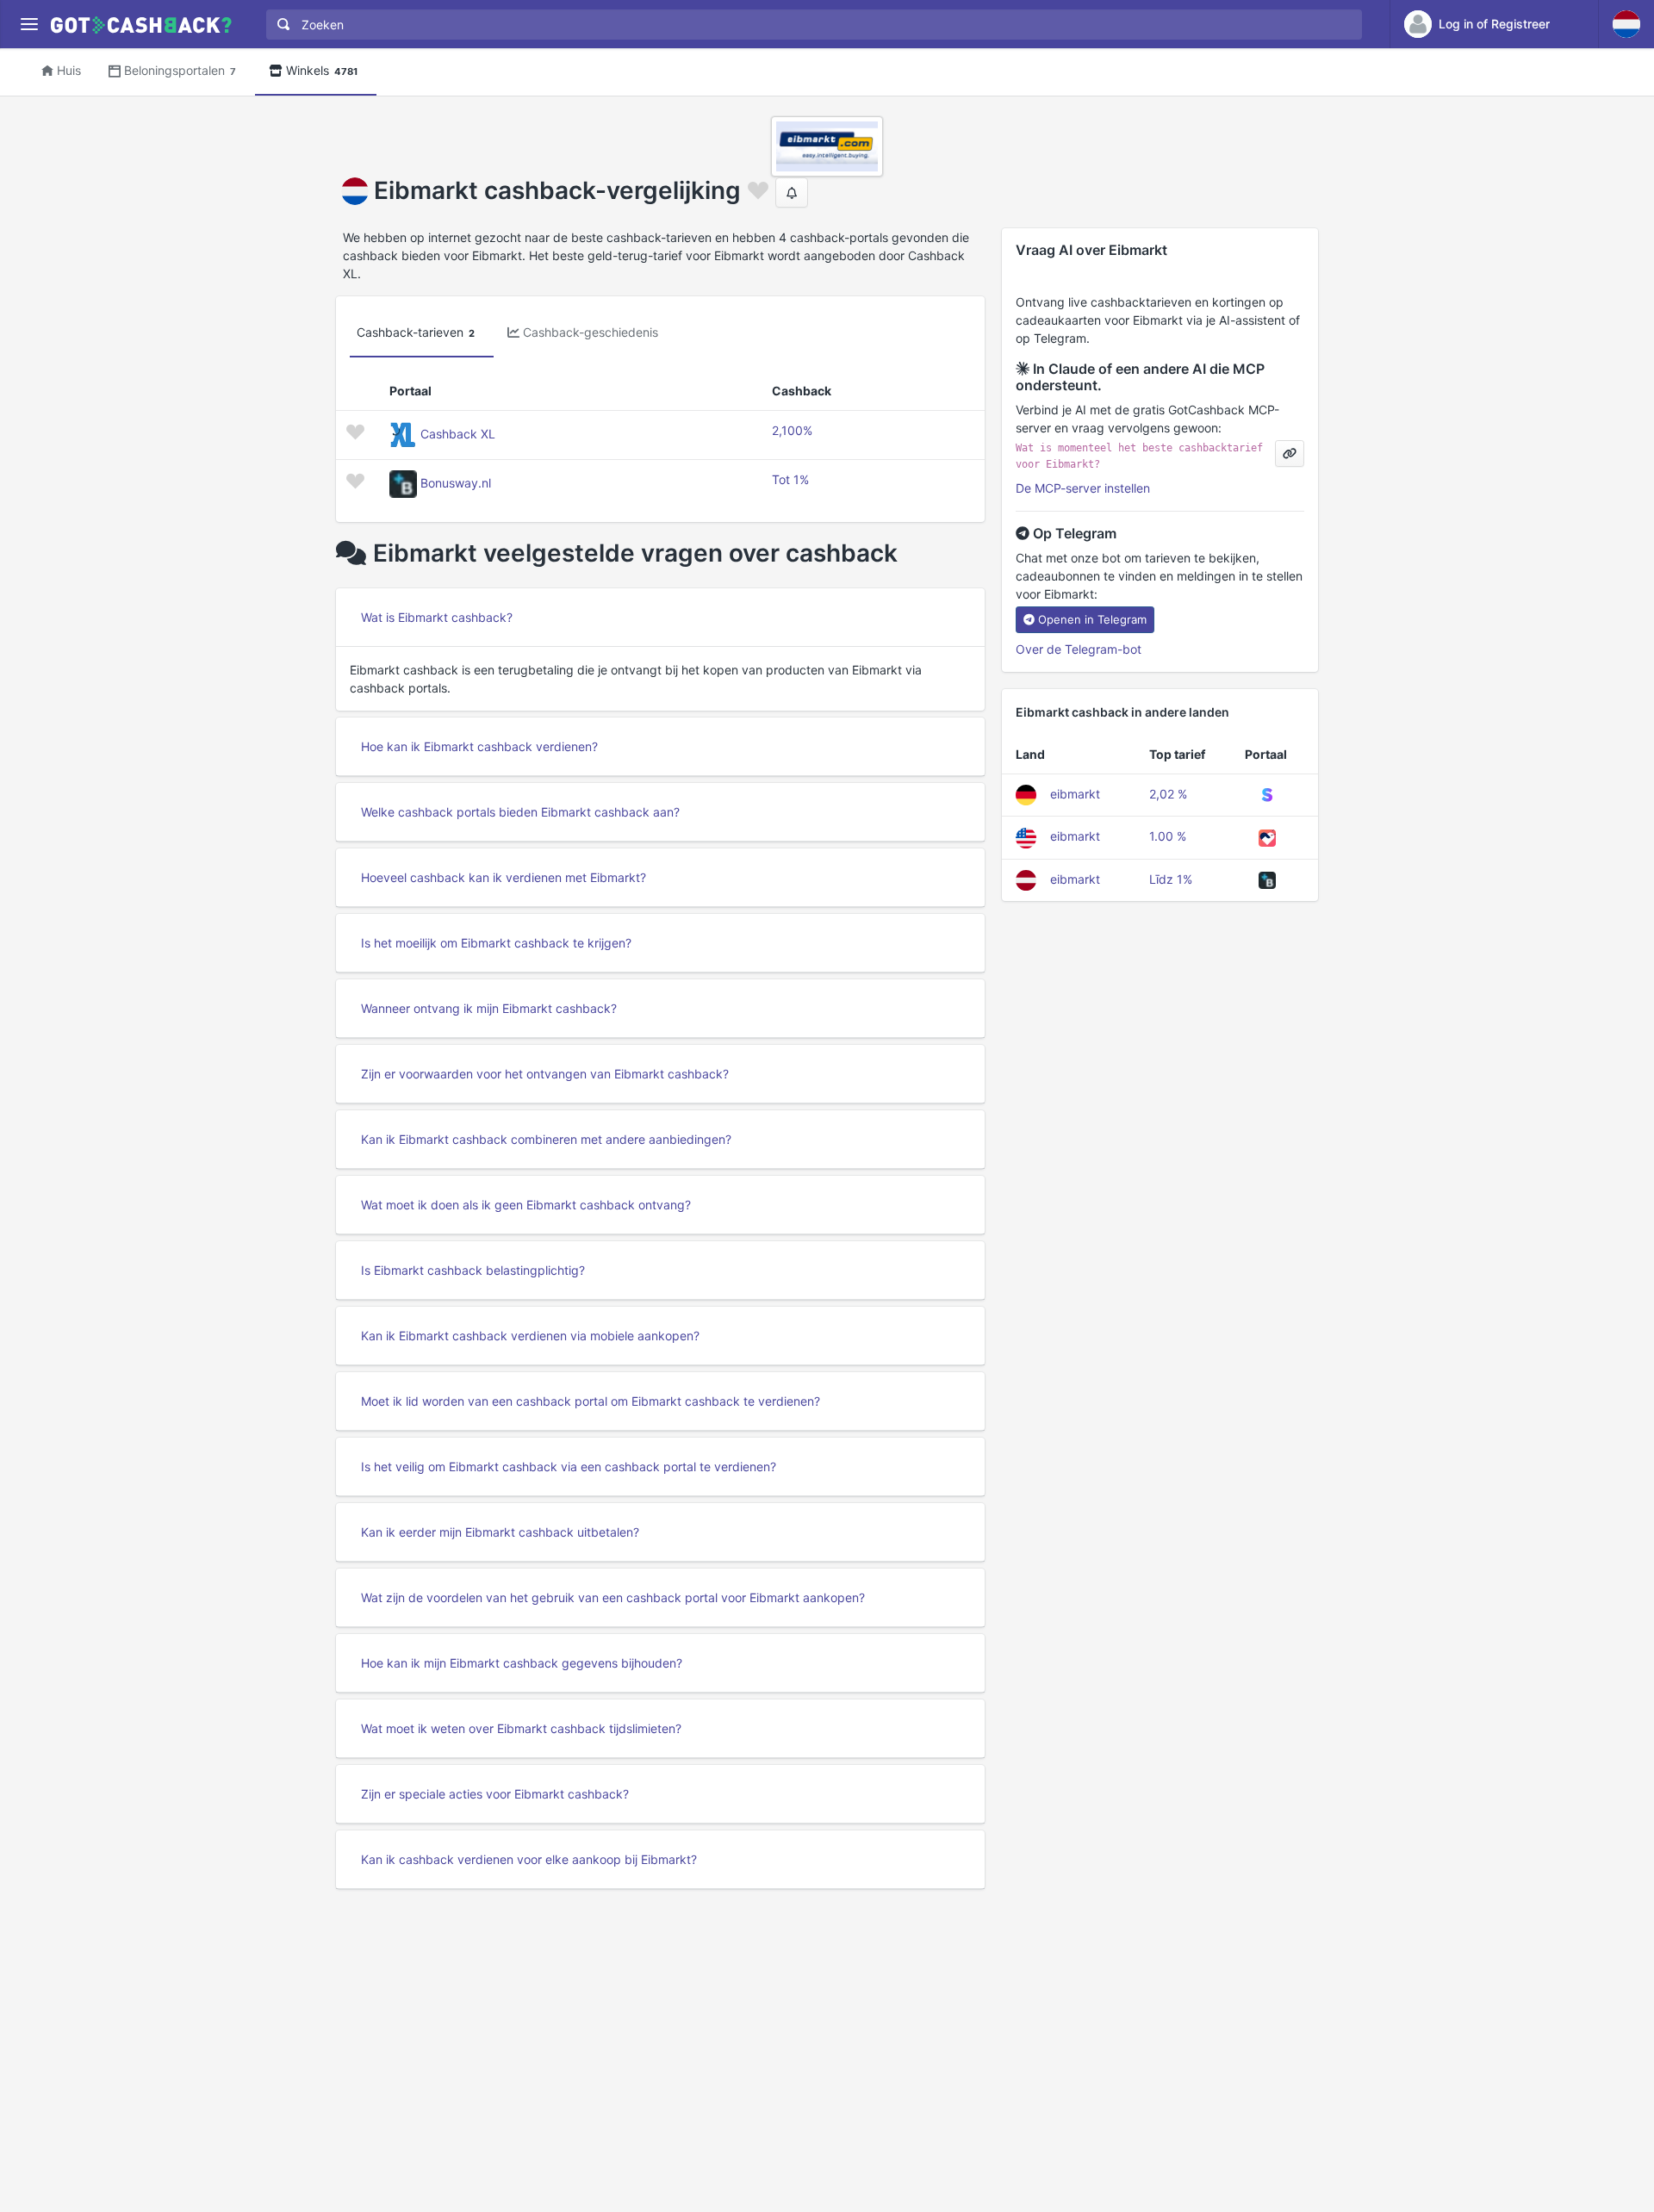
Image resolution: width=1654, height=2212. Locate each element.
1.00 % (1168, 836)
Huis (69, 70)
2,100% (792, 430)
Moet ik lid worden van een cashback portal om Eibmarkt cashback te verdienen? (591, 1401)
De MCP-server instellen (1083, 488)
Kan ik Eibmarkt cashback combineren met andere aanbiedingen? (546, 1139)
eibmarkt (1075, 794)
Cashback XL (458, 434)
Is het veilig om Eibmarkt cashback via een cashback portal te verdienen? (569, 1466)
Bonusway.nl (456, 483)
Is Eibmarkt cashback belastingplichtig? (473, 1270)
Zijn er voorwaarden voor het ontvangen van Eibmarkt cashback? (545, 1074)
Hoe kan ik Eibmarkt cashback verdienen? (479, 746)
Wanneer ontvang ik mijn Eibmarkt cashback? (489, 1008)
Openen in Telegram (1092, 619)
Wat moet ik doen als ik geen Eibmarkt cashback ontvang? (526, 1205)
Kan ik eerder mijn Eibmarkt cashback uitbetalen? (500, 1532)
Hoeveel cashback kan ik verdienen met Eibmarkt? (504, 877)
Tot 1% (790, 479)
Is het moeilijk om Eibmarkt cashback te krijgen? (496, 943)
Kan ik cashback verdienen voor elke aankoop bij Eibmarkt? (529, 1859)
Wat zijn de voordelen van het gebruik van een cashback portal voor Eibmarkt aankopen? (613, 1597)
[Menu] (29, 25)
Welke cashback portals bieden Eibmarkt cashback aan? (520, 812)
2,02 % (1168, 794)
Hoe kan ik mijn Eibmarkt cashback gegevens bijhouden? (522, 1663)
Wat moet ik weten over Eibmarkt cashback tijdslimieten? (521, 1728)
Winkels (322, 70)
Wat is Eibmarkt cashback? (437, 617)
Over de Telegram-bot (1079, 649)
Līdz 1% (1171, 879)
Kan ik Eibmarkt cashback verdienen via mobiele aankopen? (530, 1336)
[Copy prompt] (1290, 454)
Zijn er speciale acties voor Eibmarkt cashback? (495, 1794)
